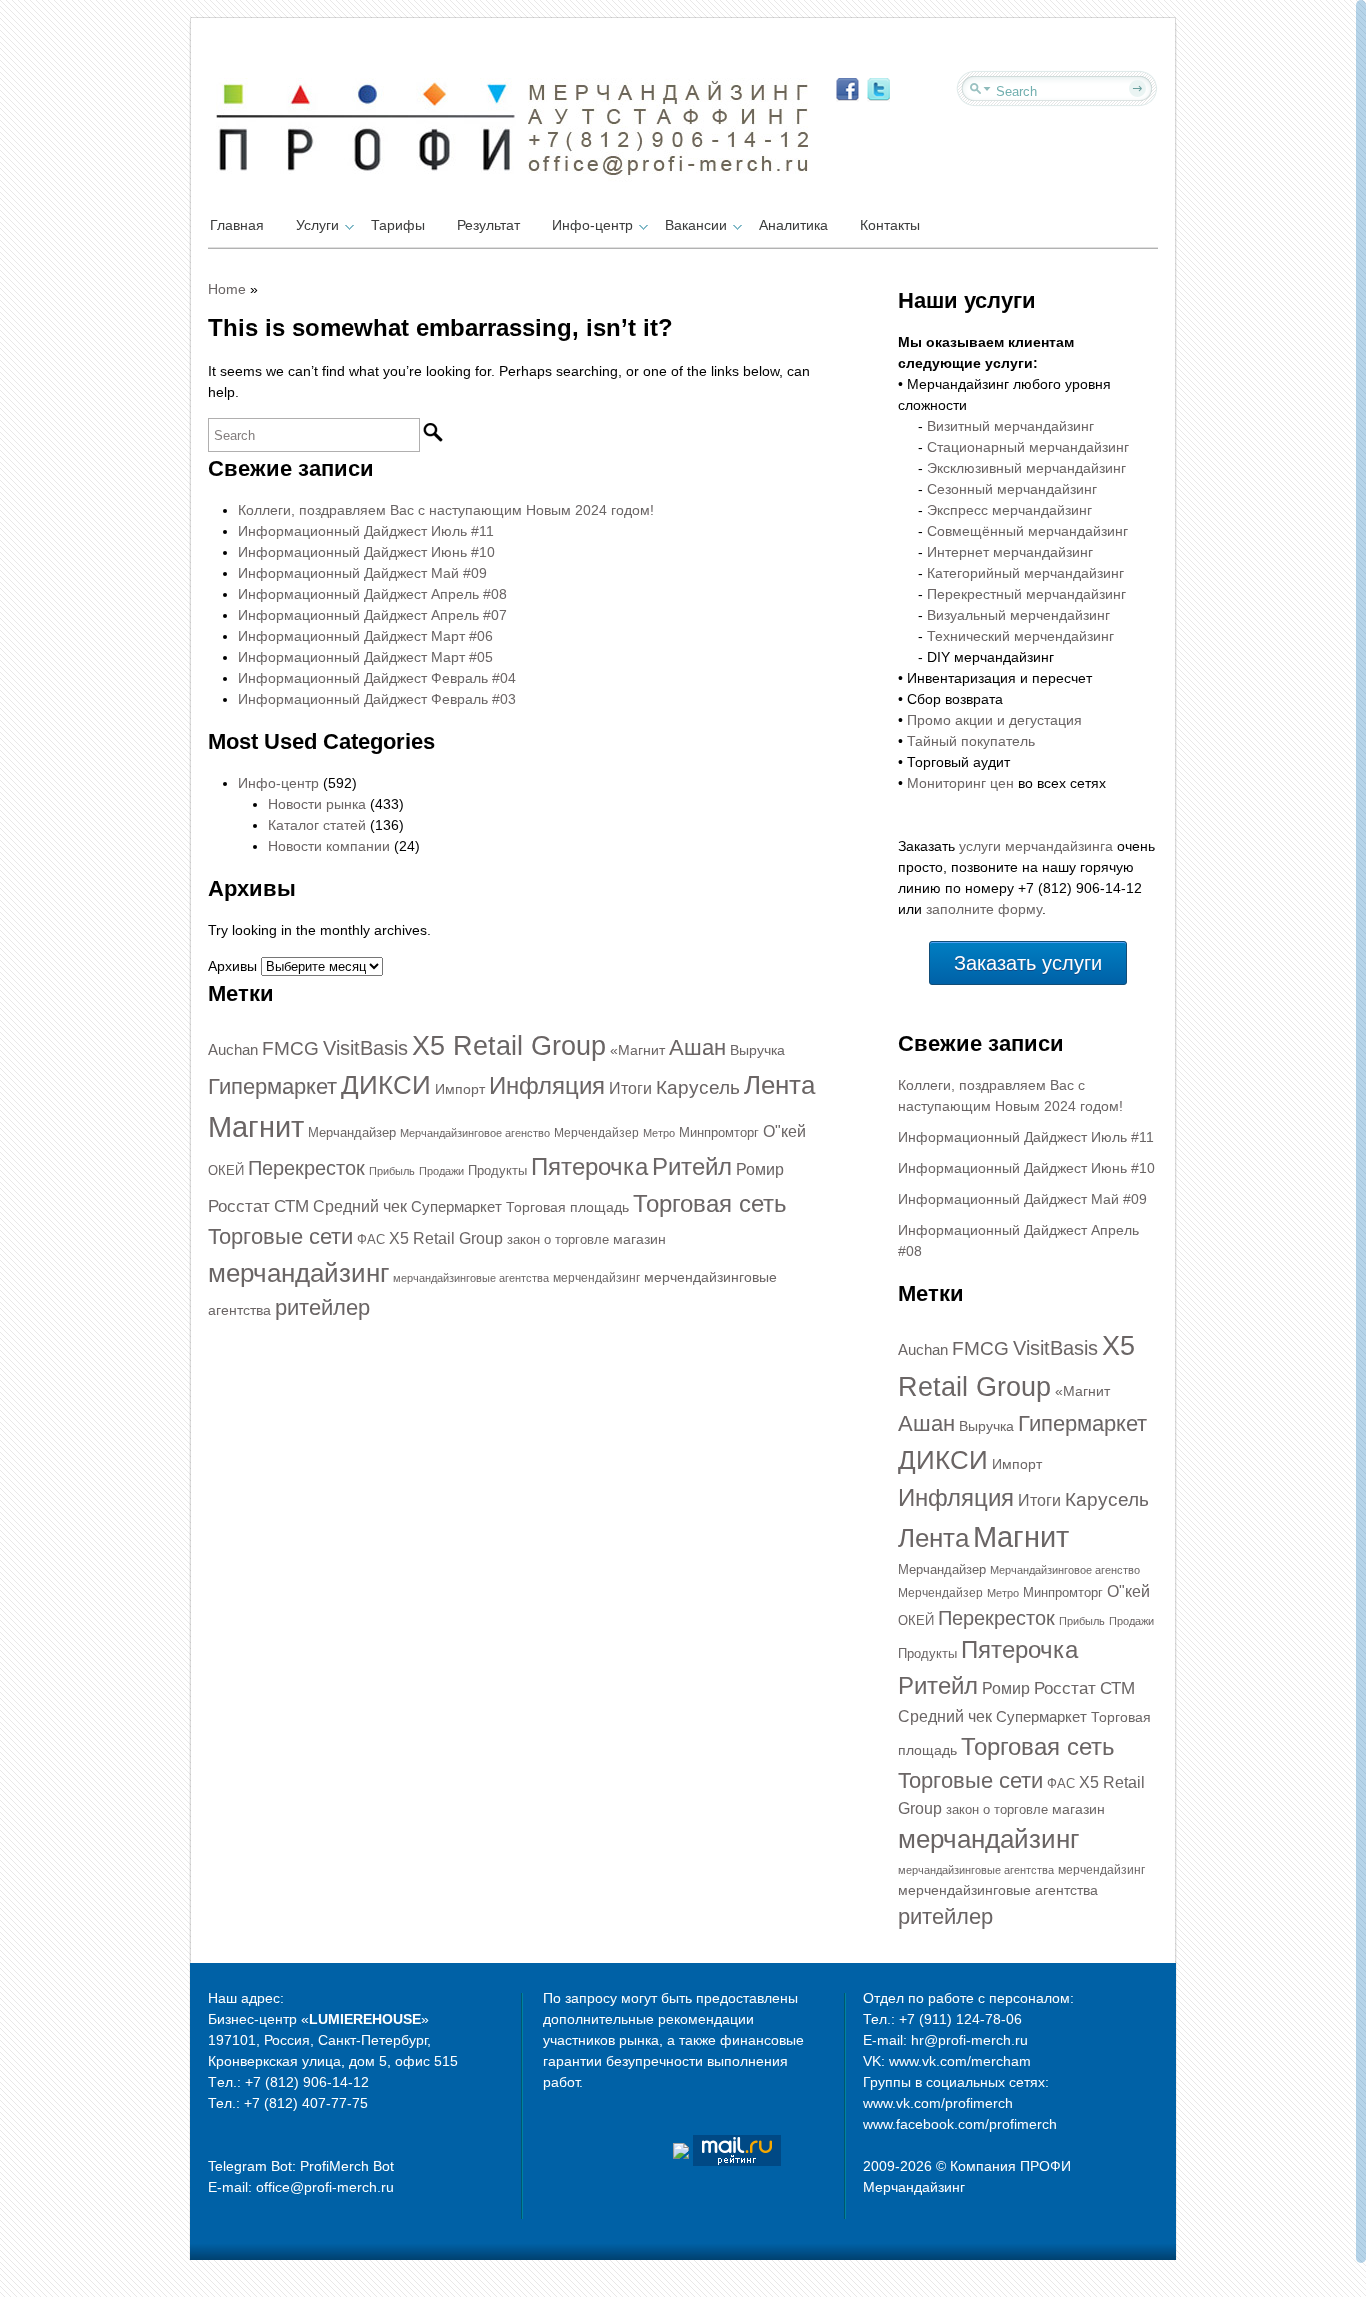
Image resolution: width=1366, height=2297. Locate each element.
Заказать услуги (1028, 963)
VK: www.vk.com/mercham (947, 2061)
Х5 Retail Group (446, 1238)
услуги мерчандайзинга (1036, 846)
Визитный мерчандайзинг (1010, 426)
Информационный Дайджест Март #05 (365, 657)
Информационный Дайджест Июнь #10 (366, 552)
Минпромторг (719, 1132)
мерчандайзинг (298, 1273)
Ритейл (692, 1166)
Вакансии (696, 225)
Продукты (497, 1170)
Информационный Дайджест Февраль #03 (377, 699)
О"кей (784, 1131)
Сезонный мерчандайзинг (1012, 489)
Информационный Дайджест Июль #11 (366, 531)
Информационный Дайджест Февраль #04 (377, 678)
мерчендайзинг (596, 1278)
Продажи (441, 1171)
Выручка (757, 1050)
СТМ (291, 1206)
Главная (237, 225)
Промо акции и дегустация (994, 720)
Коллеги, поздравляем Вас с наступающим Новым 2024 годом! (446, 510)
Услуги (317, 225)
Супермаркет (456, 1207)
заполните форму (984, 909)
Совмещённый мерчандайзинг (1027, 531)
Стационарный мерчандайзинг (1028, 447)
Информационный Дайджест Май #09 (362, 573)
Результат (488, 225)
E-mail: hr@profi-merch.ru (945, 2040)
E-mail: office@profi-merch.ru (301, 2187)
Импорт (460, 1089)
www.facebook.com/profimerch (960, 2124)
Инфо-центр (592, 225)
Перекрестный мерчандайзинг (1026, 594)
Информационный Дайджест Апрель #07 (372, 615)
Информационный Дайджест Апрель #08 (372, 594)
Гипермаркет (272, 1086)
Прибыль (392, 1171)
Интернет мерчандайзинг (1010, 552)
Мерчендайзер (596, 1133)
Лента (779, 1085)
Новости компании (329, 846)
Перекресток (306, 1168)
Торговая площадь (567, 1207)
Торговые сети (280, 1236)
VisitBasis (365, 1048)
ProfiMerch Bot (347, 2166)
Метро (659, 1133)
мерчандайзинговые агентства (471, 1278)
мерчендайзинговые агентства (998, 1890)
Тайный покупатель (971, 741)
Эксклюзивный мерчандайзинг (1026, 468)
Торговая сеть (710, 1203)
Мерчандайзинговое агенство (475, 1133)
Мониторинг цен (960, 783)
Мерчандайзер (352, 1132)
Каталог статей (317, 825)
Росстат (239, 1206)
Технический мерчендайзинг (1020, 636)
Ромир (760, 1169)
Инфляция (547, 1085)
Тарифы (398, 225)
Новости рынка (317, 804)
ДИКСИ (386, 1085)
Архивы (232, 966)
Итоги (630, 1088)
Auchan (233, 1050)
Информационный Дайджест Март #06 (365, 636)
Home (227, 289)
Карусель (698, 1087)
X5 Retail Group (509, 1045)
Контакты (890, 225)
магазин (639, 1239)
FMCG (290, 1048)
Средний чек (360, 1206)
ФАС (371, 1239)
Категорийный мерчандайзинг (1025, 573)
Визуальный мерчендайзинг (1018, 615)
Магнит (256, 1126)
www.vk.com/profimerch (938, 2103)
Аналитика (793, 225)
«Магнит (637, 1050)
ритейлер (322, 1307)
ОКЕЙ (226, 1170)
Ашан (697, 1047)
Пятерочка (589, 1167)
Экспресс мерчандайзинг (1009, 510)
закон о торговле (558, 1239)
